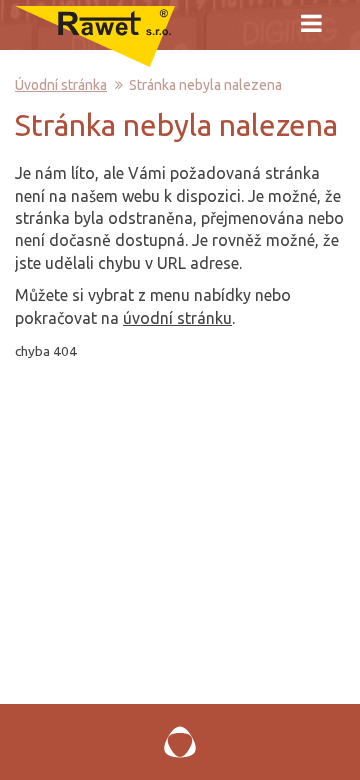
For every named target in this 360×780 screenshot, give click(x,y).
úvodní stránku (177, 318)
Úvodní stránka (61, 85)
